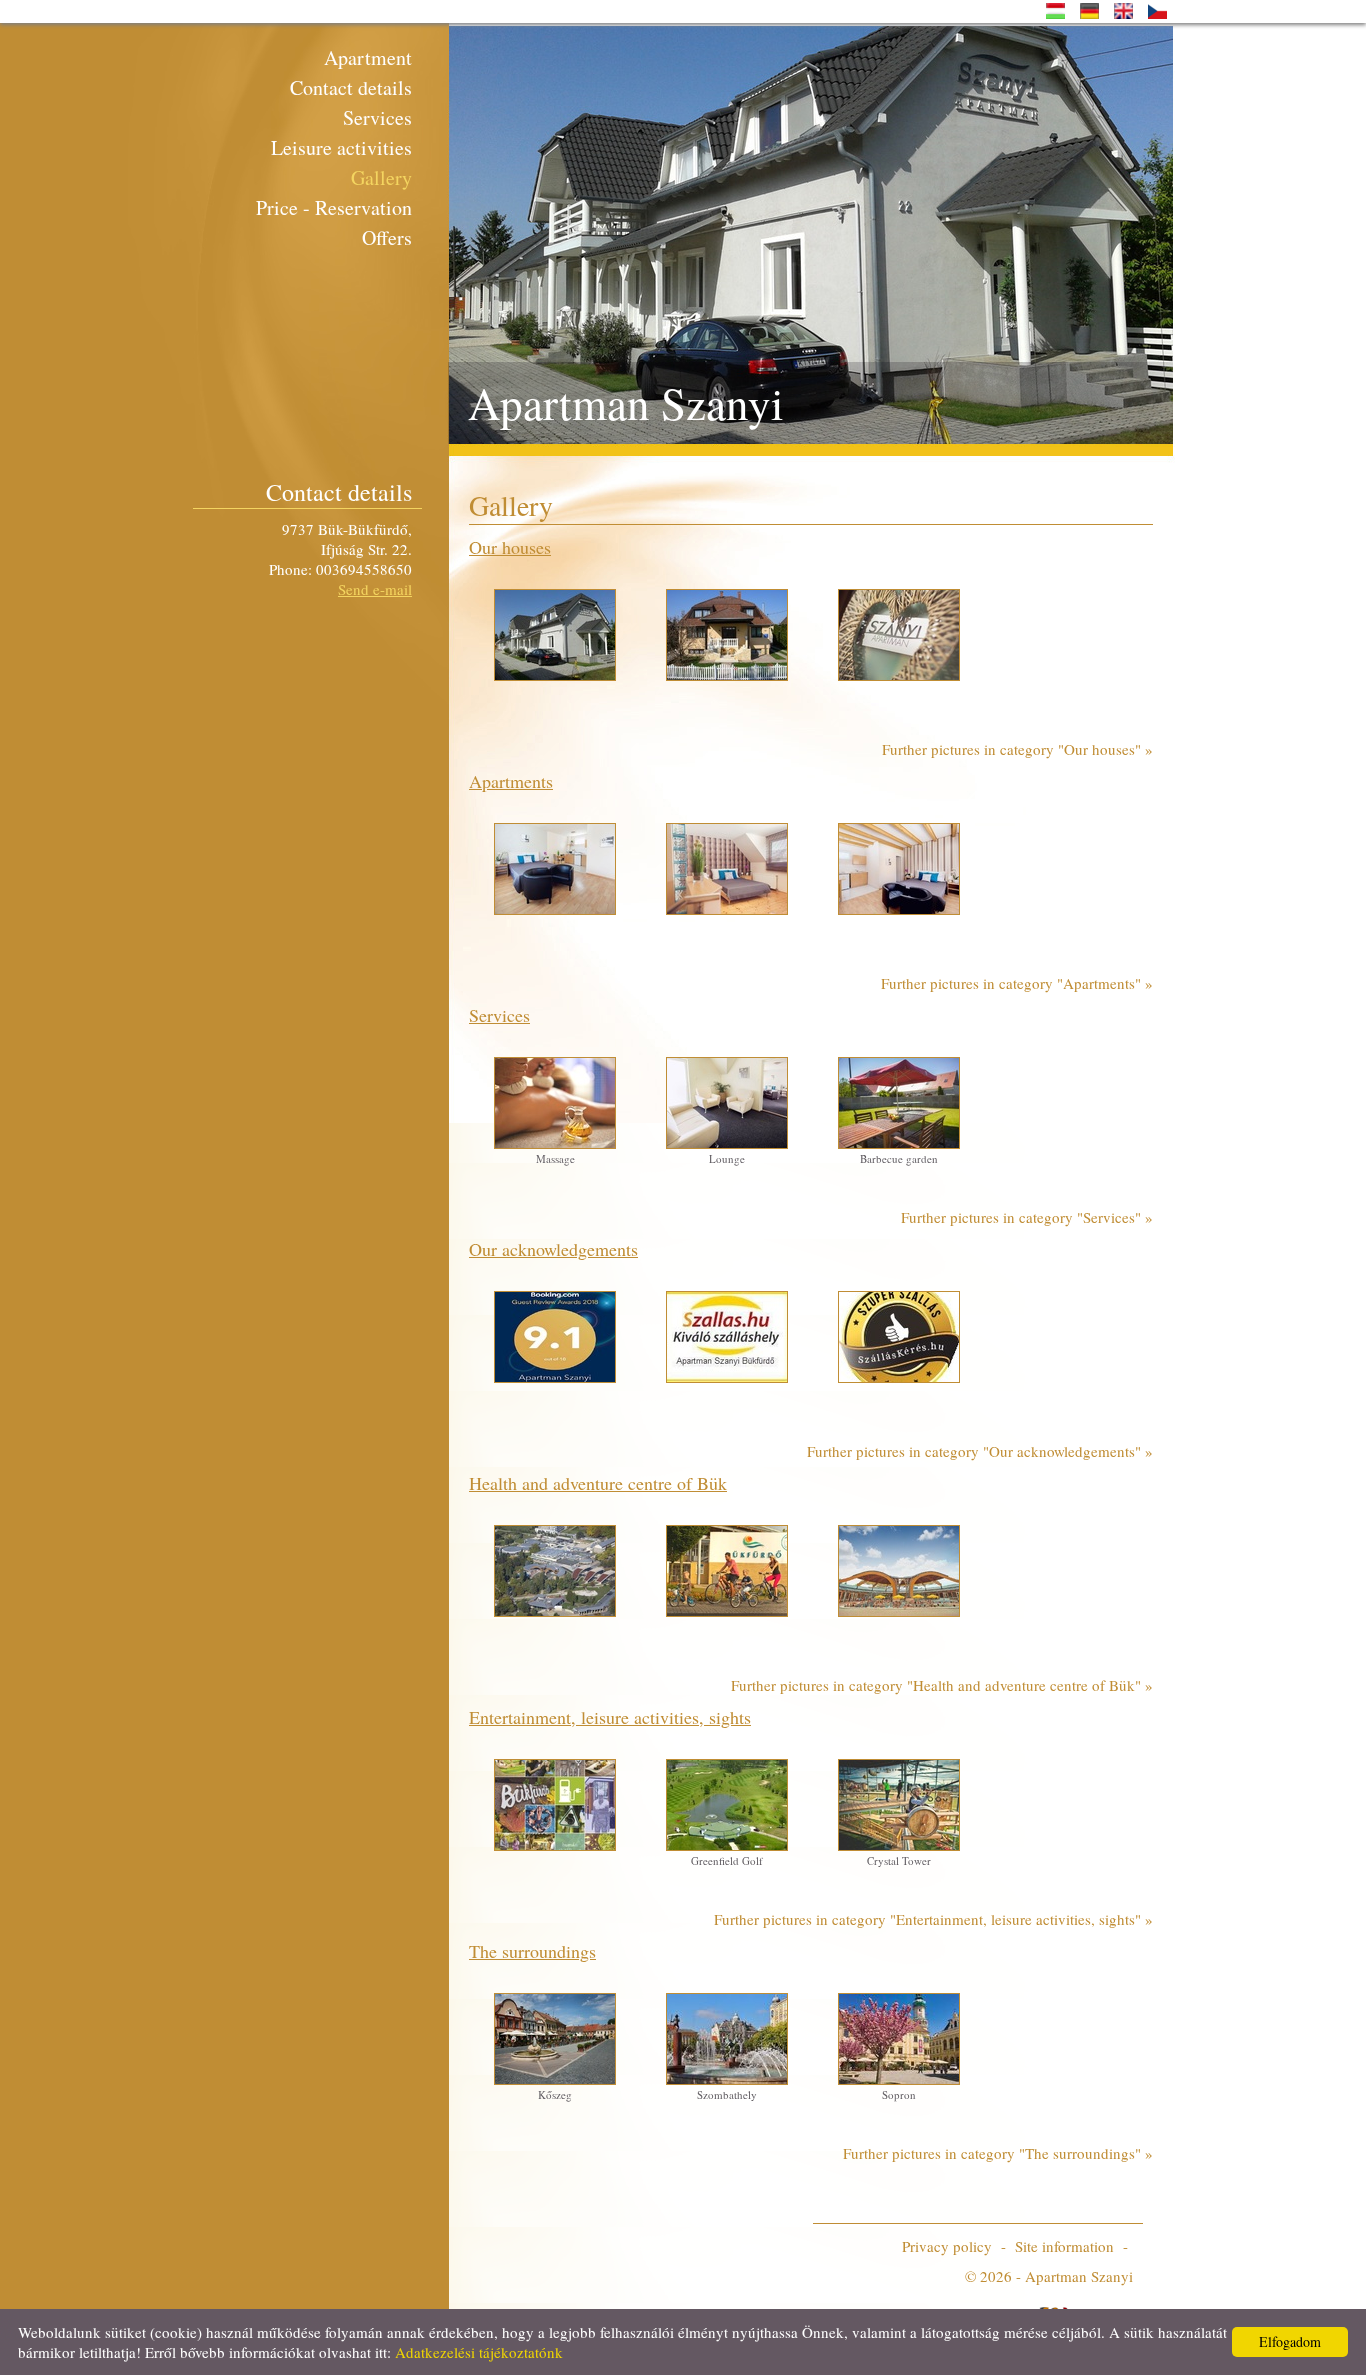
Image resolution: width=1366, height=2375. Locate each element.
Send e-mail (375, 589)
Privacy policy (947, 2246)
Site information (1064, 2246)
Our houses (510, 547)
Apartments (511, 781)
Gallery (381, 177)
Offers (387, 237)
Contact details (351, 87)
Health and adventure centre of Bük (598, 1483)
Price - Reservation (334, 207)
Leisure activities (341, 147)
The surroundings (532, 1951)
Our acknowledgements (553, 1249)
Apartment (368, 57)
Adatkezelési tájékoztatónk (479, 2352)
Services (377, 117)
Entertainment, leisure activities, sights (610, 1717)
